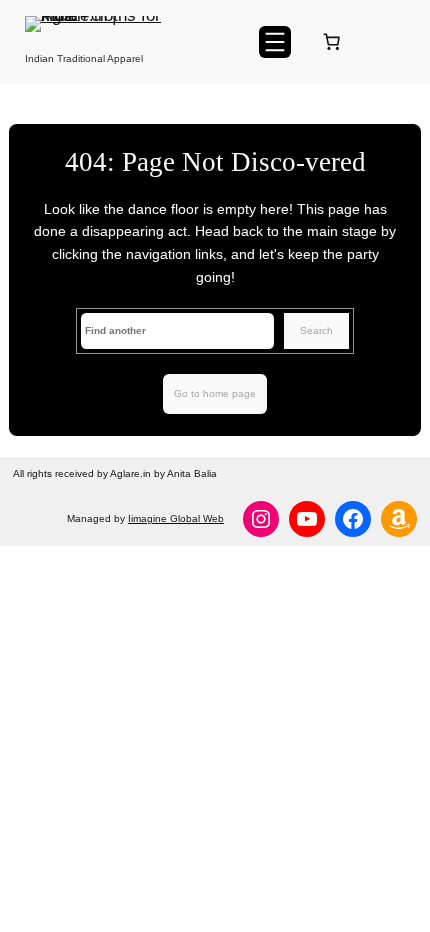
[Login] (396, 41)
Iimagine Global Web (176, 518)
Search (316, 330)
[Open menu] (275, 42)
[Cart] (335, 42)
